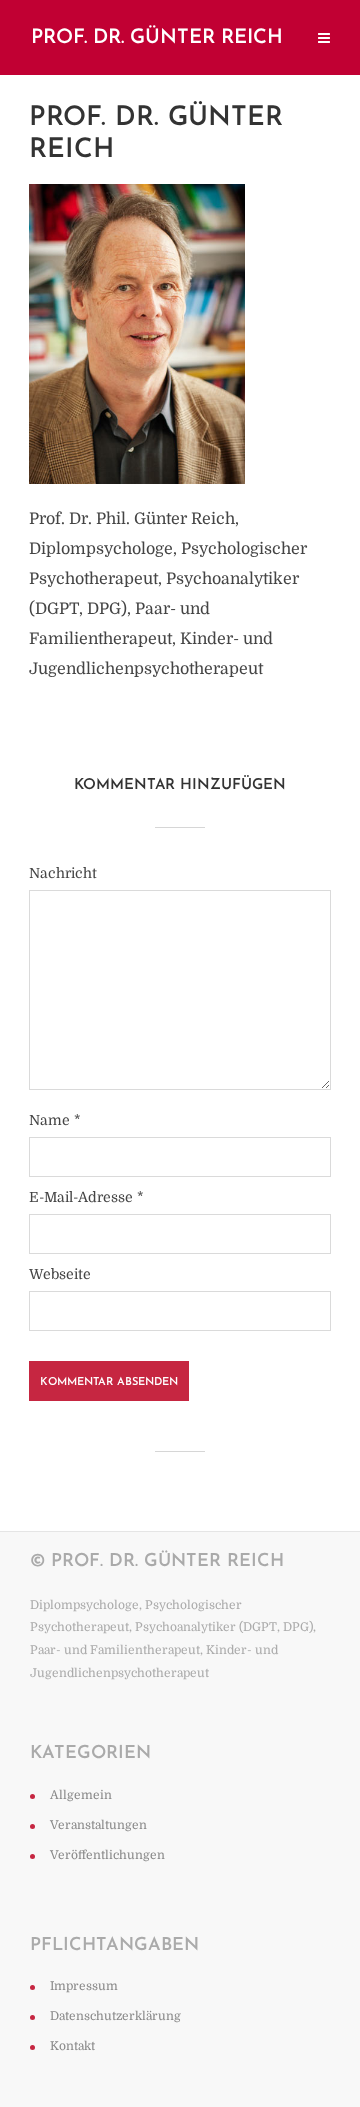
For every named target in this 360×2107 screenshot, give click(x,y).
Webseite (60, 1274)
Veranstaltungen (98, 1825)
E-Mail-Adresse (86, 1197)
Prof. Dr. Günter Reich (157, 38)
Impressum (84, 1986)
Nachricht (63, 873)
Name (55, 1120)
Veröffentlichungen (107, 1855)
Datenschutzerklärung (115, 2016)
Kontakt (72, 2046)
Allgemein (81, 1795)
